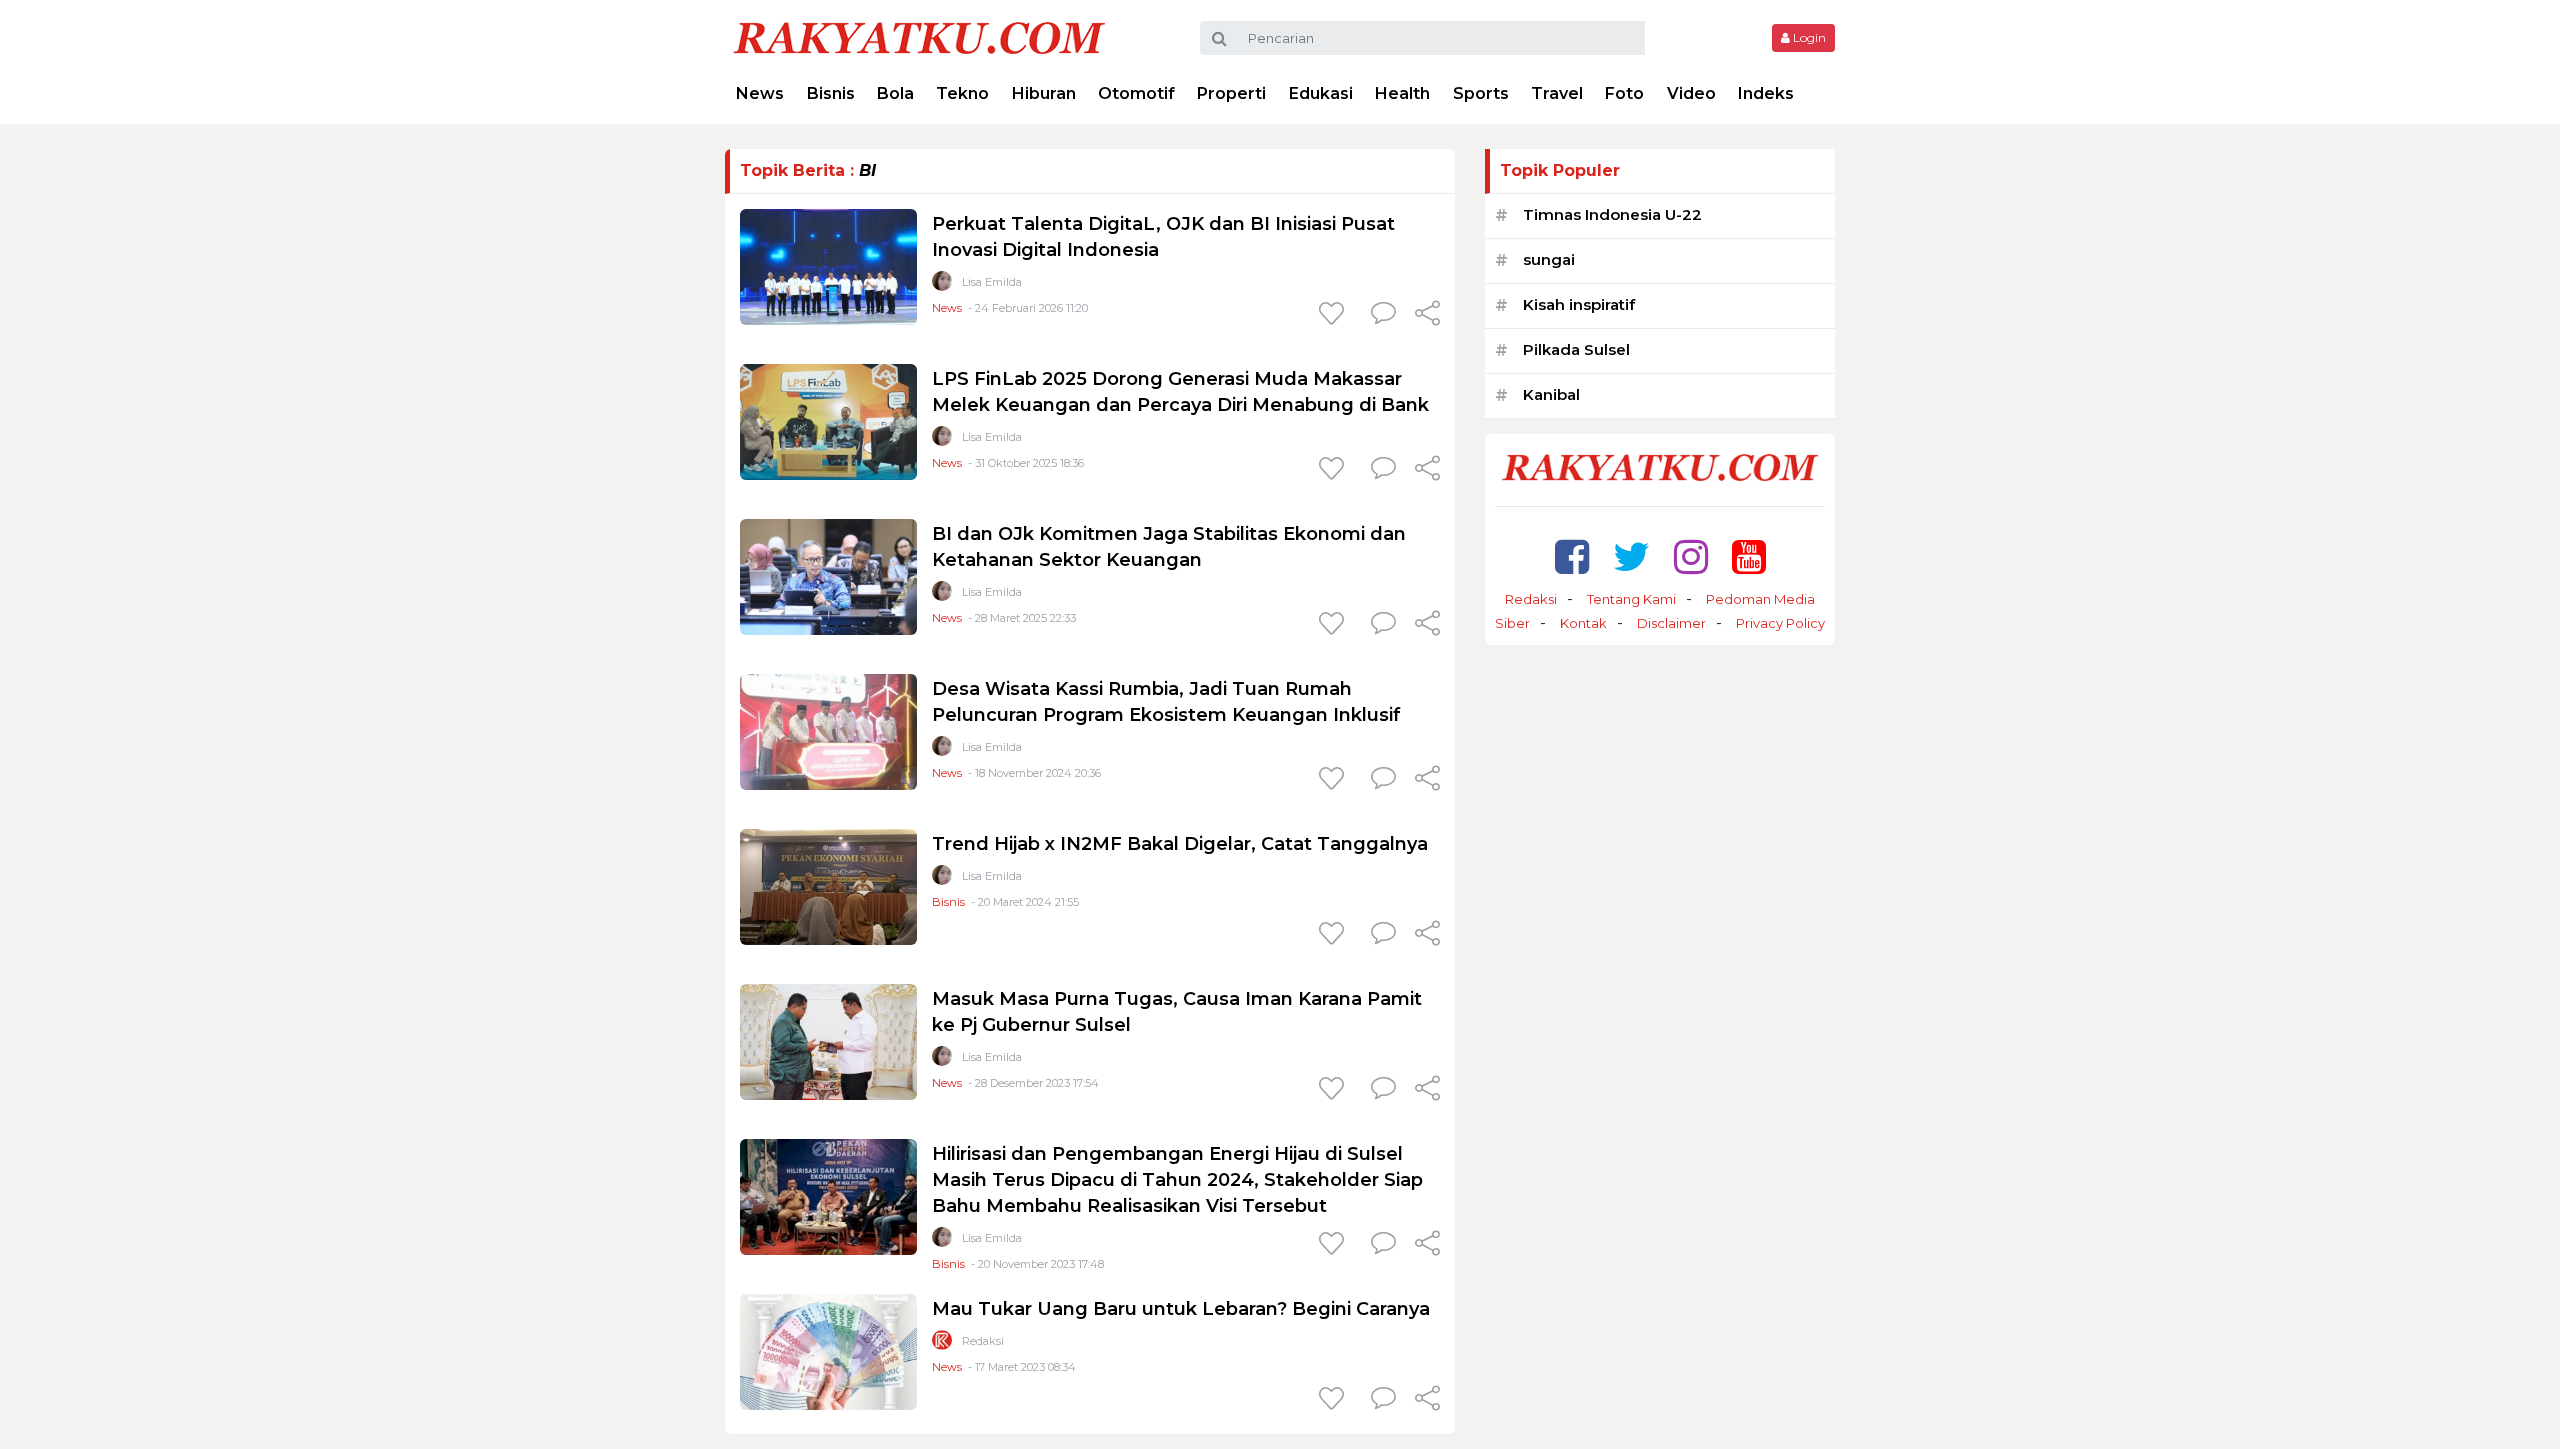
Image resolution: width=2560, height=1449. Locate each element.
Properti (1231, 93)
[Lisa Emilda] (942, 285)
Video (1691, 93)
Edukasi (1321, 93)
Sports (1481, 93)
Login (1808, 37)
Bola (895, 93)
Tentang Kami (1631, 599)
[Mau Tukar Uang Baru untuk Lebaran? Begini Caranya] (828, 1350)
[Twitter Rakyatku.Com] (1631, 556)
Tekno (962, 93)
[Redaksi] (942, 1344)
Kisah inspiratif (1579, 304)
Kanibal (1551, 394)
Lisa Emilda (992, 282)
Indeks (1766, 93)
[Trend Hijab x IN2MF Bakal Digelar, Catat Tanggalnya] (828, 885)
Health (1402, 93)
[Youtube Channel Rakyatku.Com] (1749, 556)
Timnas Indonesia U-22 (1612, 214)
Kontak (1583, 623)
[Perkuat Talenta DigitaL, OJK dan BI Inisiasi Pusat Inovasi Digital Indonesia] (828, 265)
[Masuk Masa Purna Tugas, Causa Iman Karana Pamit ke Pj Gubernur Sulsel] (828, 1040)
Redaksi (983, 1341)
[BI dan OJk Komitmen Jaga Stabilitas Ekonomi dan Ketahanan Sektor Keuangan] (828, 575)
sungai (1549, 259)
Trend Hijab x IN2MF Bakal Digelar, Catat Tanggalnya (1180, 844)
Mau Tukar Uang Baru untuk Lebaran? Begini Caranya (1181, 1309)
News (760, 93)
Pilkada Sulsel (1576, 349)
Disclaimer (1671, 623)
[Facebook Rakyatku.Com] (1572, 556)
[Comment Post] (1383, 315)
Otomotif (1136, 93)
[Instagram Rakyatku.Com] (1691, 556)
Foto (1624, 93)
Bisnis (831, 93)
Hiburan (1044, 93)
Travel (1557, 93)
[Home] (919, 36)
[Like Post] (1335, 315)
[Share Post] (1427, 315)
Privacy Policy (1780, 623)
